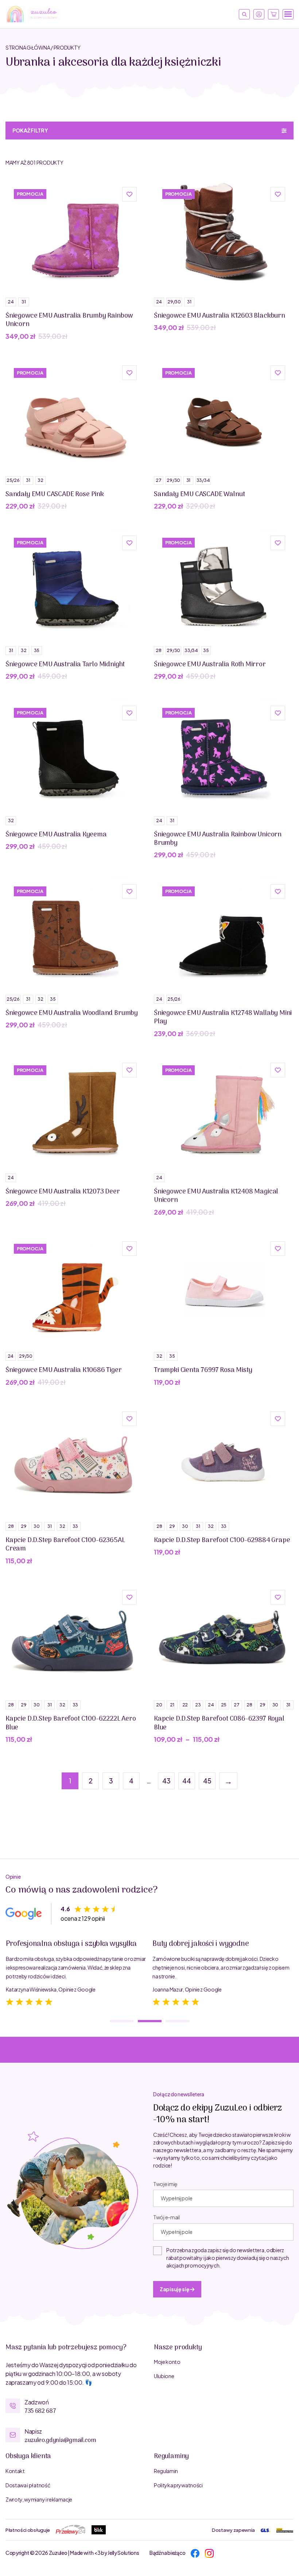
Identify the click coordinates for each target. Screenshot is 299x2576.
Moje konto (167, 2362)
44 (187, 1781)
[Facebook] (195, 2552)
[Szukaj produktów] (244, 14)
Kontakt (15, 2471)
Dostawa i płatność (28, 2485)
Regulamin (166, 2471)
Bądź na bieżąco (167, 2553)
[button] (129, 194)
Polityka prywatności (178, 2485)
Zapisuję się (175, 2289)
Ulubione (164, 2376)
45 (207, 1781)
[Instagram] (209, 2552)
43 (166, 1781)
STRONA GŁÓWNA (28, 47)
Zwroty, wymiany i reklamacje (39, 2499)
